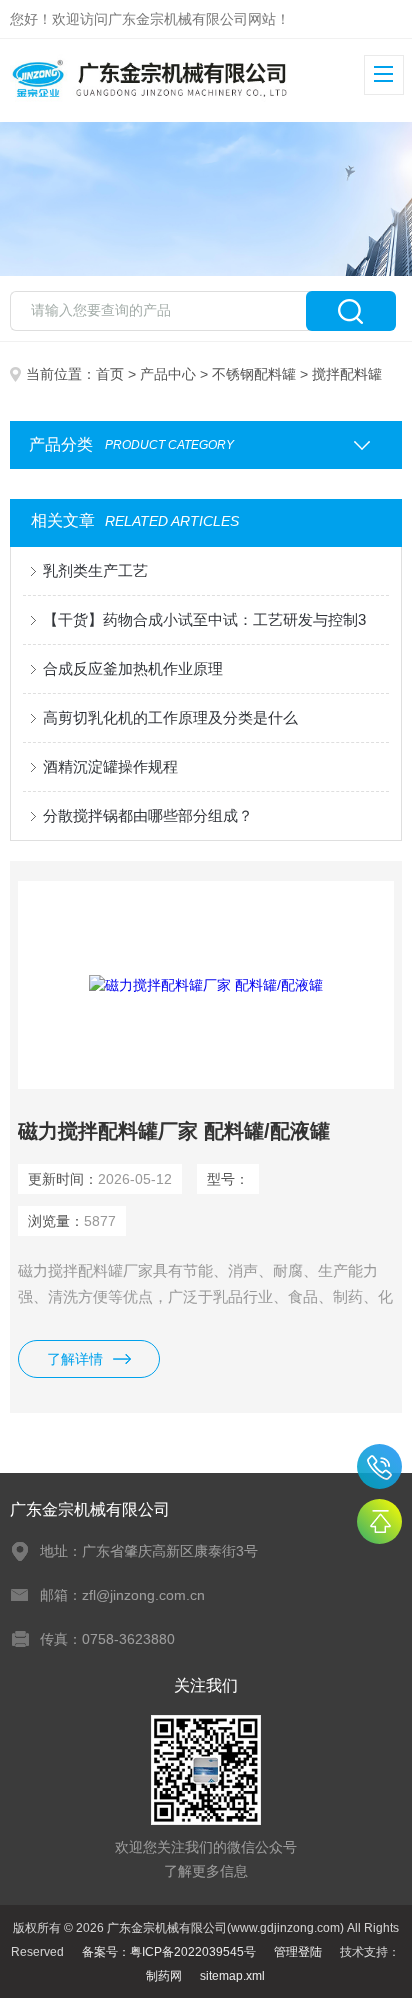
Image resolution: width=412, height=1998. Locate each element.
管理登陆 (298, 1952)
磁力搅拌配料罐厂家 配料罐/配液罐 (174, 1131)
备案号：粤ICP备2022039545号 (169, 1952)
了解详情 (75, 1359)
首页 (110, 374)
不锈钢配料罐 (254, 374)
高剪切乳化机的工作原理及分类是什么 (170, 717)
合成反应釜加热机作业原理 (133, 668)
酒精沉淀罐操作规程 (110, 766)
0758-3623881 (379, 1466)
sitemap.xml (232, 1976)
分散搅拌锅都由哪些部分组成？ (148, 815)
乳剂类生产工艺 (95, 570)
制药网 (164, 1976)
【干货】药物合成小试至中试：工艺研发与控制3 (204, 619)
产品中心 (168, 374)
